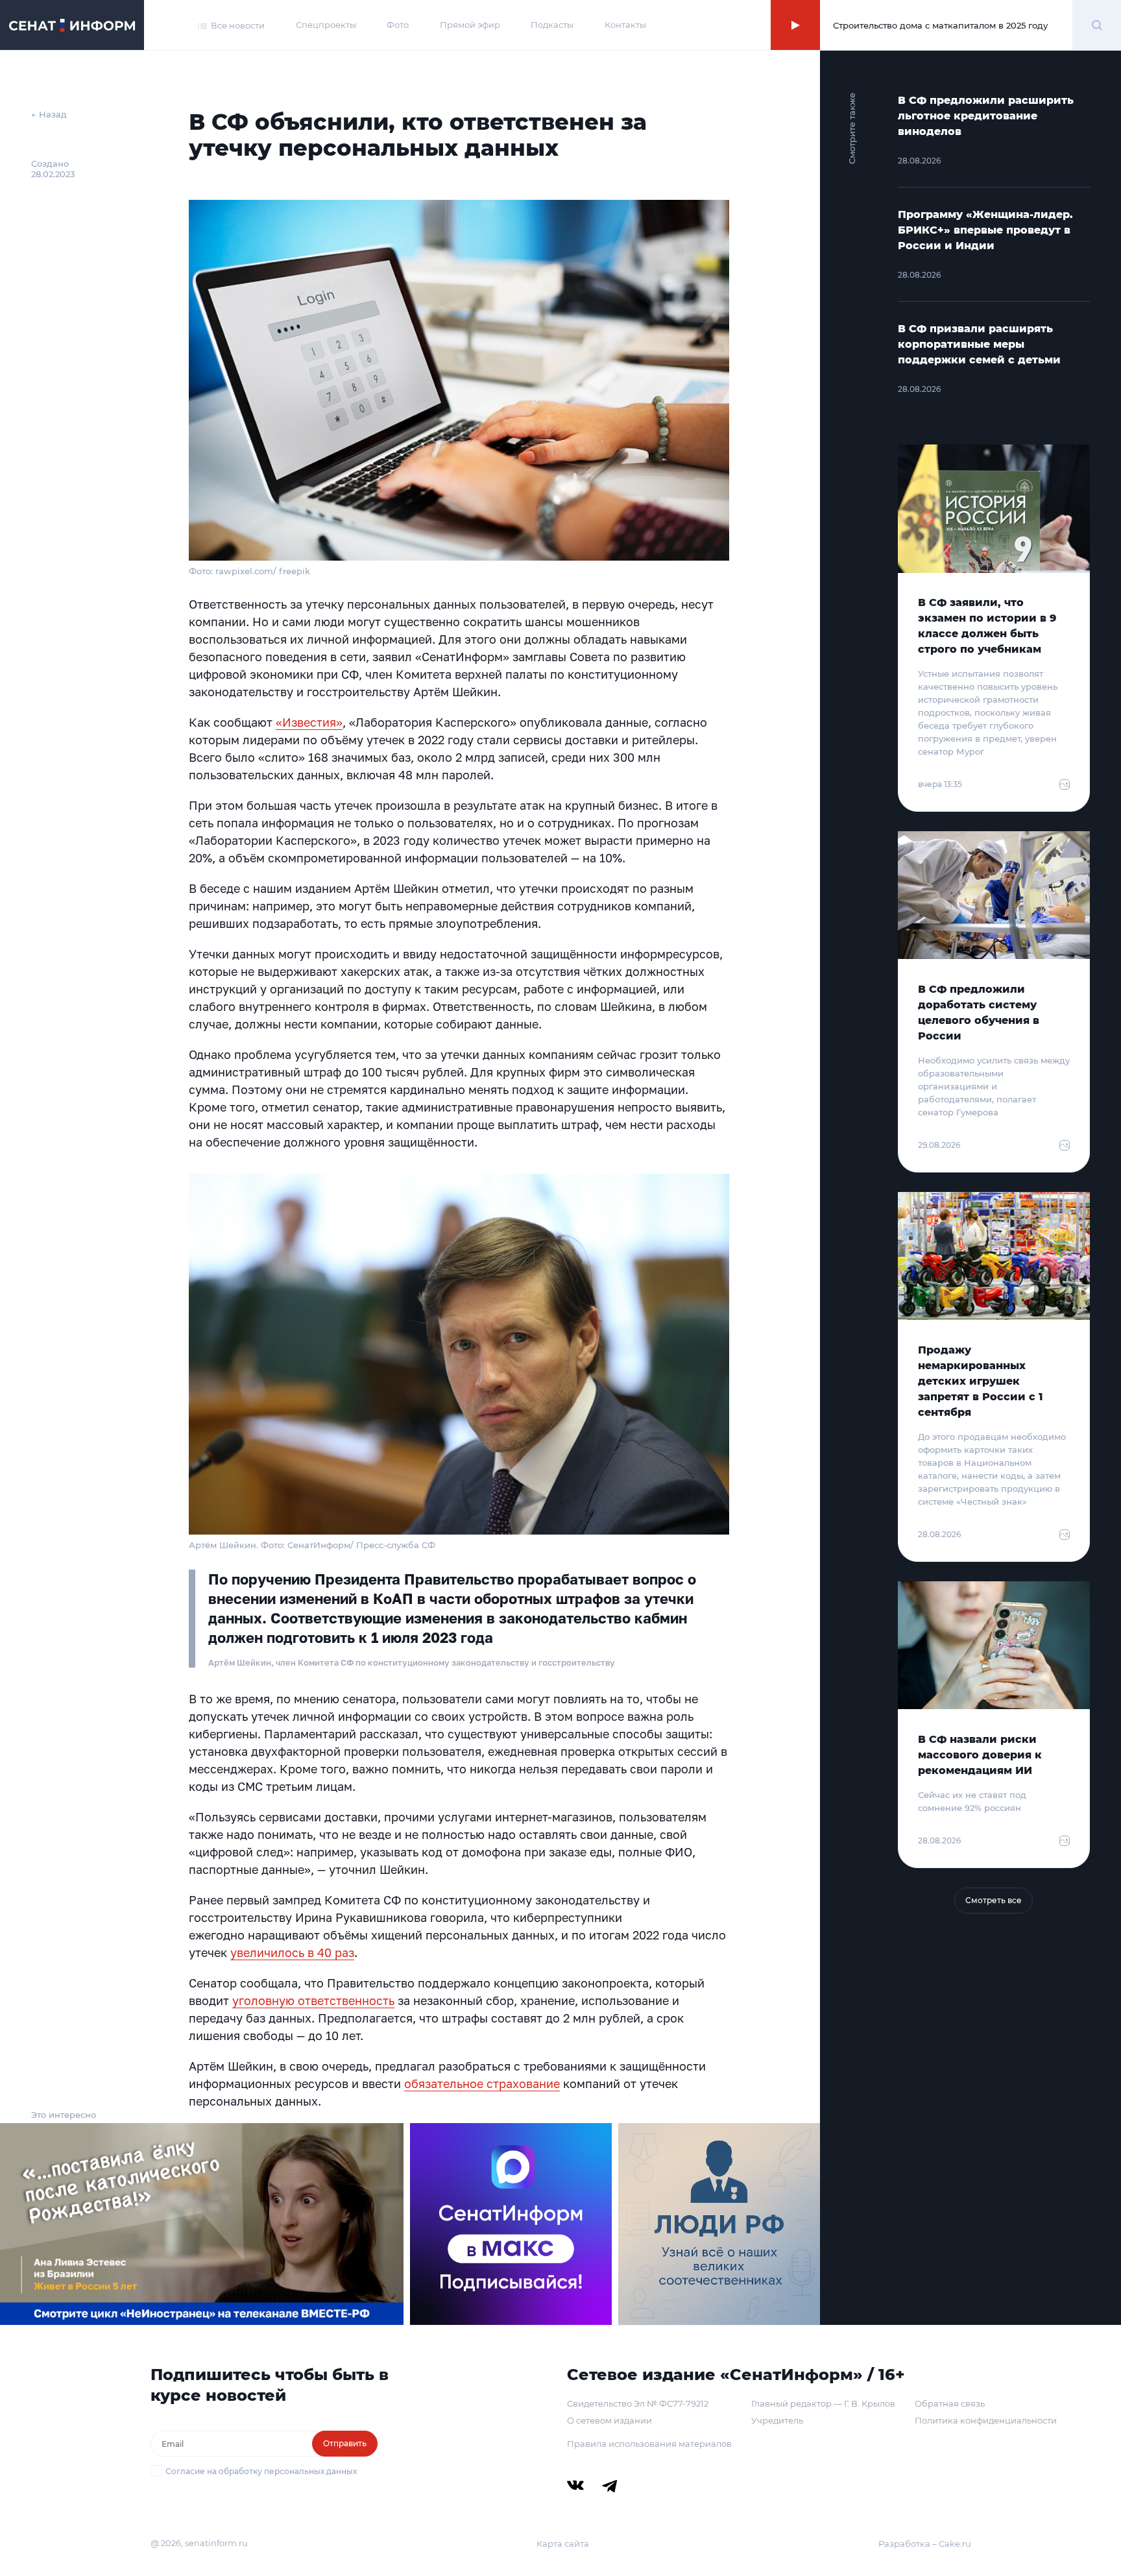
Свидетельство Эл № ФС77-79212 (638, 2403)
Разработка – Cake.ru (925, 2544)
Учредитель (777, 2420)
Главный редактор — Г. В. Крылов (823, 2403)
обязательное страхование (482, 2084)
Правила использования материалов (649, 2444)
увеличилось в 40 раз (292, 1952)
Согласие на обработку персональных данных (261, 2471)
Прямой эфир (470, 25)
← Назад (49, 114)
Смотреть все (994, 1900)
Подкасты (552, 25)
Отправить (345, 2443)
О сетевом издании (609, 2420)
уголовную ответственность (313, 2000)
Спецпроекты (326, 25)
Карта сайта (563, 2544)
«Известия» (309, 722)
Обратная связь (950, 2403)
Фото (398, 25)
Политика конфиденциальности (986, 2420)
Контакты (625, 25)
